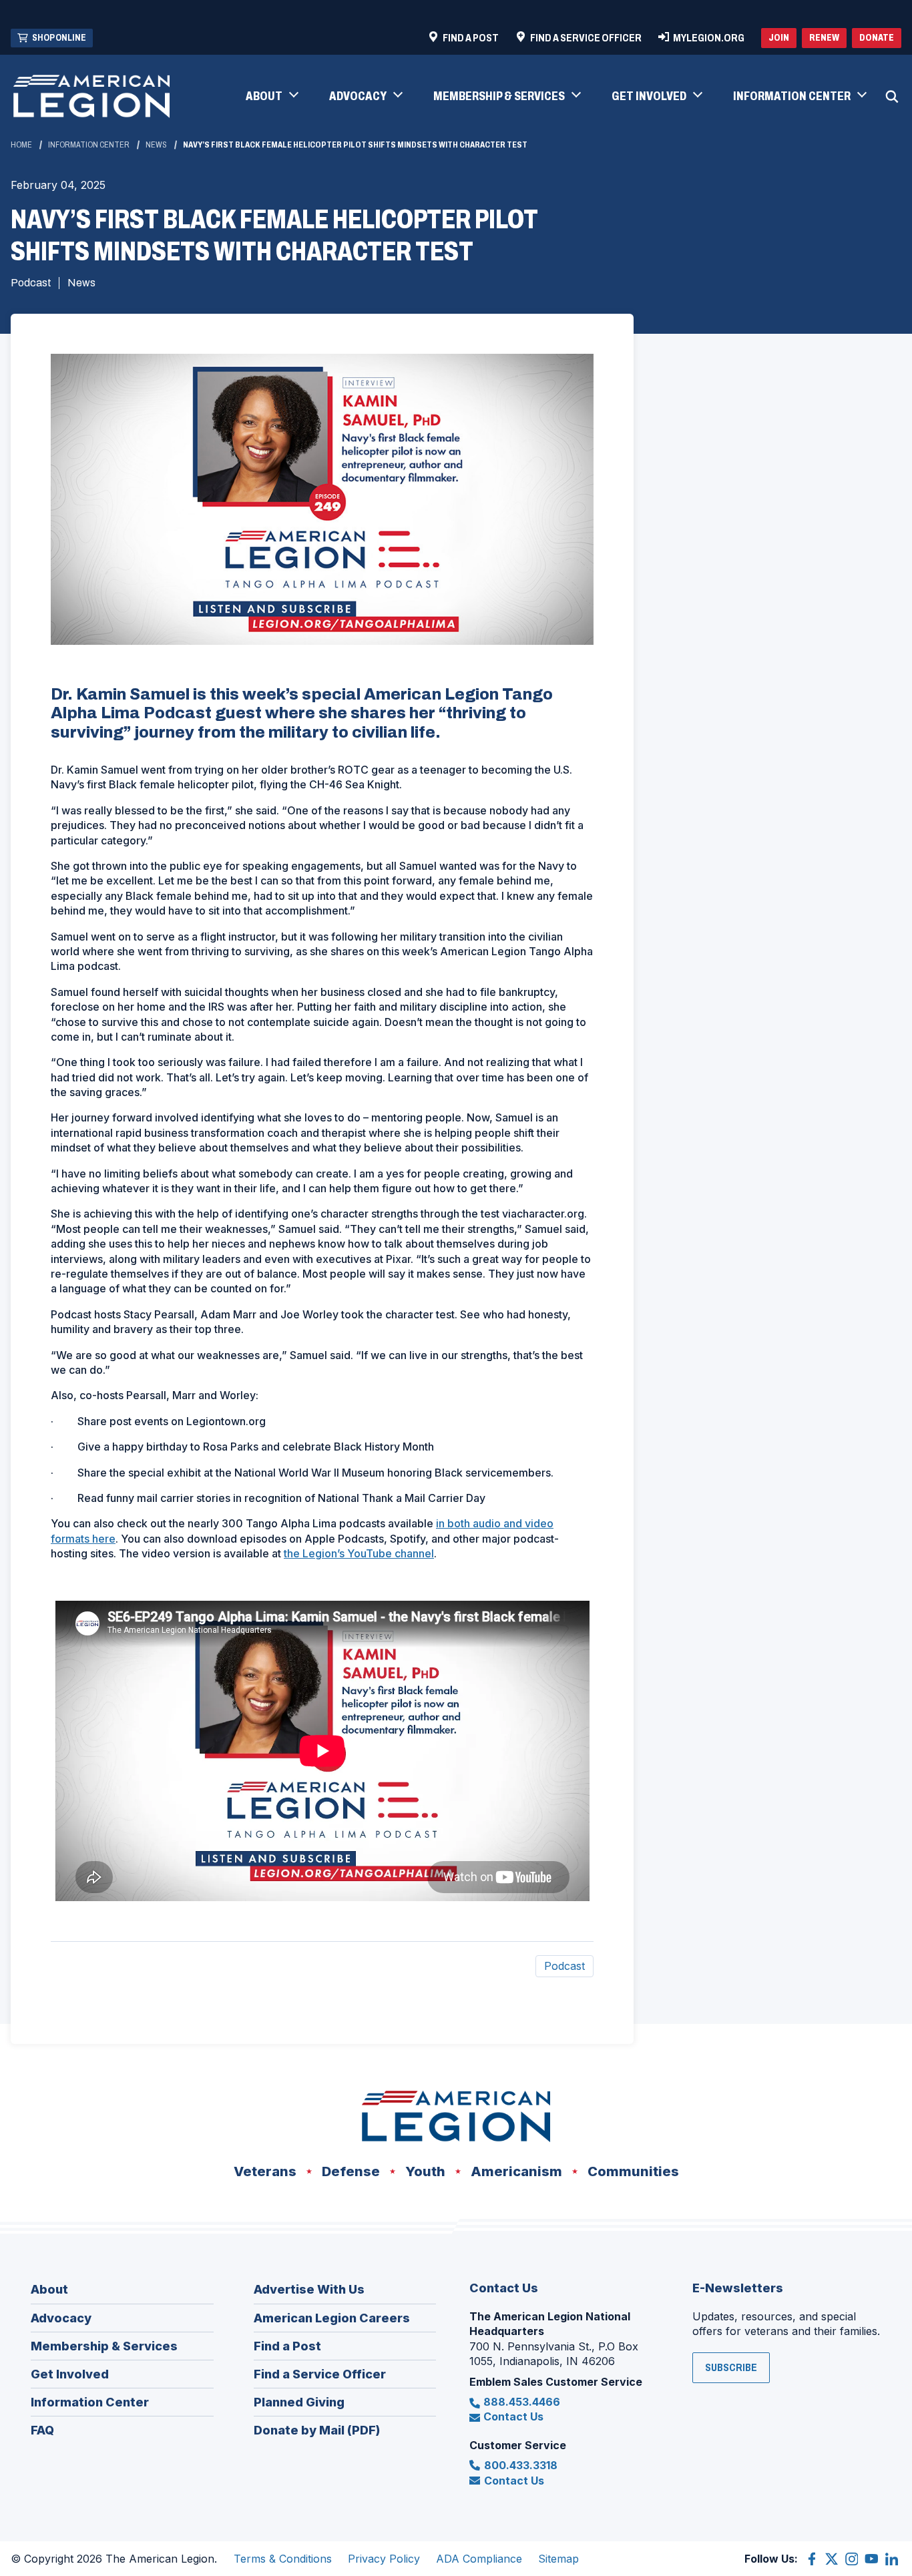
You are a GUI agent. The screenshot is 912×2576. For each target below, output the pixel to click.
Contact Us (513, 2416)
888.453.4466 (522, 2402)
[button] (271, 97)
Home (21, 145)
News (156, 145)
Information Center (89, 145)
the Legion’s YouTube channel (359, 1553)
